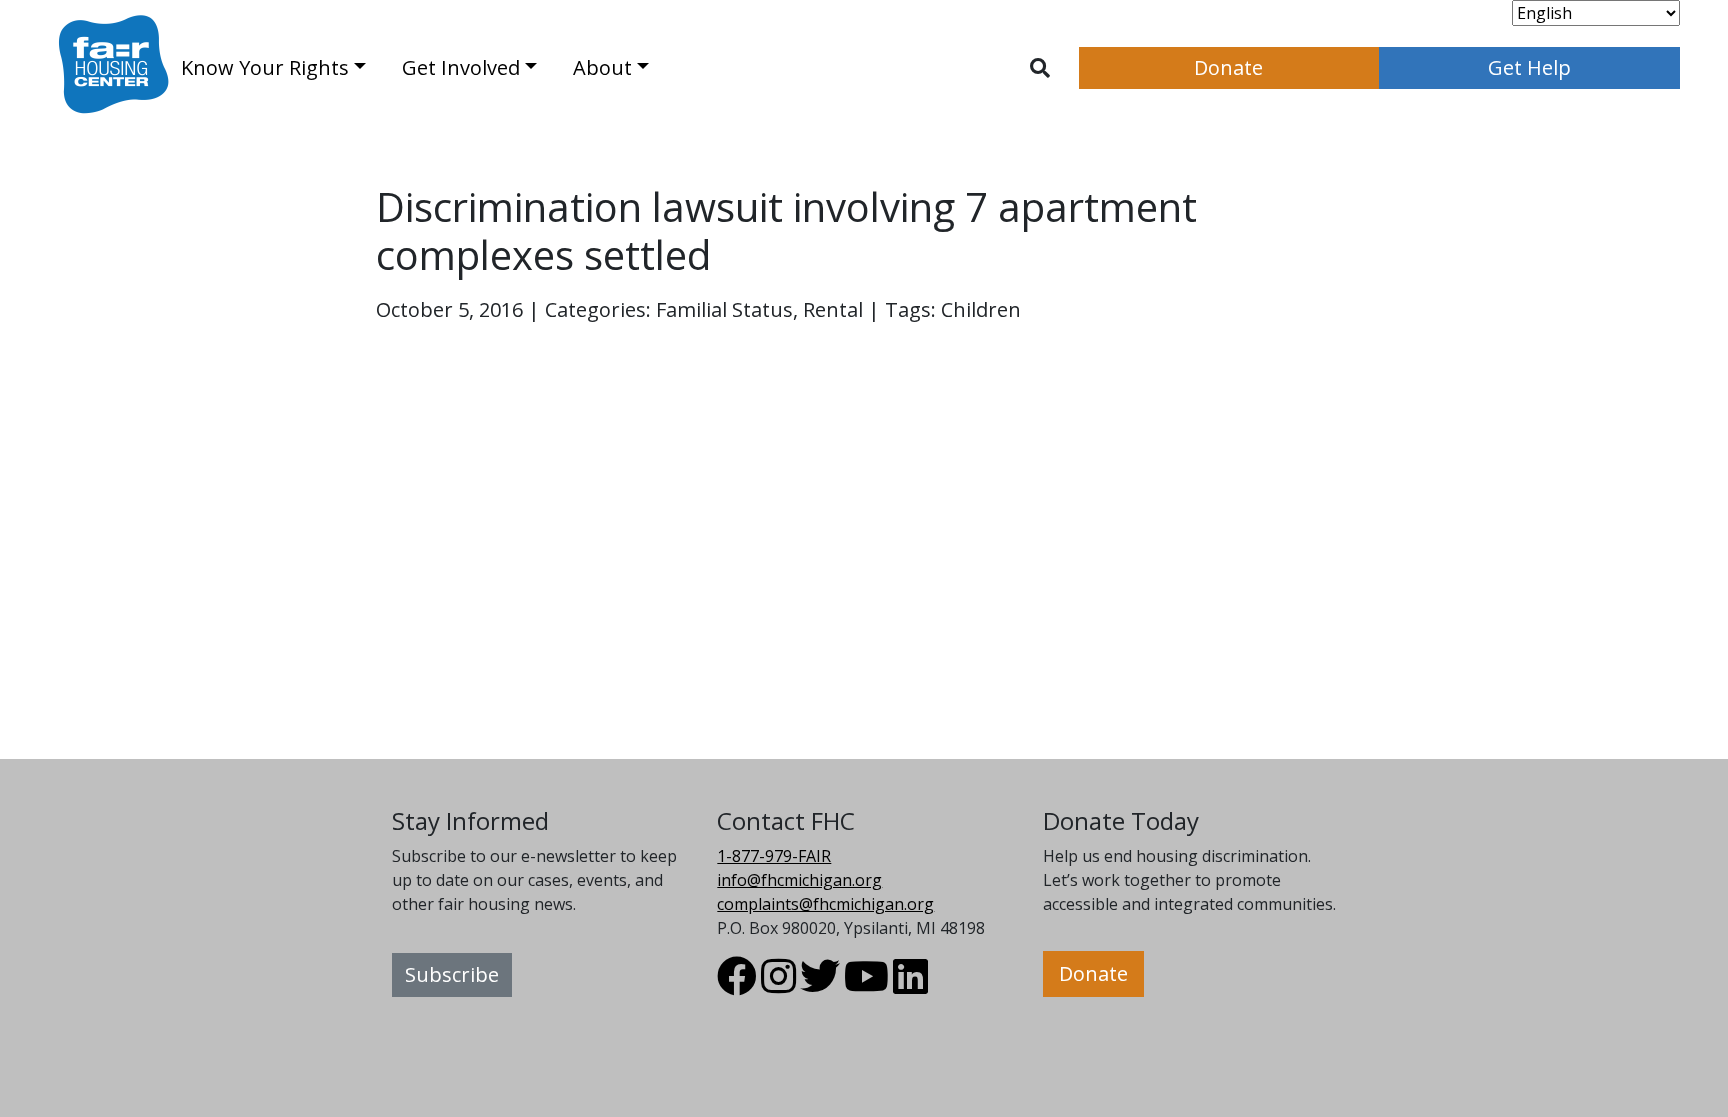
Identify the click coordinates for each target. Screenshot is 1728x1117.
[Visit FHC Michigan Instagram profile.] (778, 985)
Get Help (1529, 67)
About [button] (602, 67)
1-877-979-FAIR (774, 856)
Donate (1228, 67)
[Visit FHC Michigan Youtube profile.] (866, 985)
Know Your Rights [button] (265, 67)
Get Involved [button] (461, 67)
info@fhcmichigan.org (799, 880)
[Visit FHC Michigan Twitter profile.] (820, 985)
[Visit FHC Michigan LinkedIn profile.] (910, 985)
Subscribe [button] (452, 974)
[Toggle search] (1040, 68)
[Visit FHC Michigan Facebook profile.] (737, 985)
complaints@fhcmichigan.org (825, 904)
